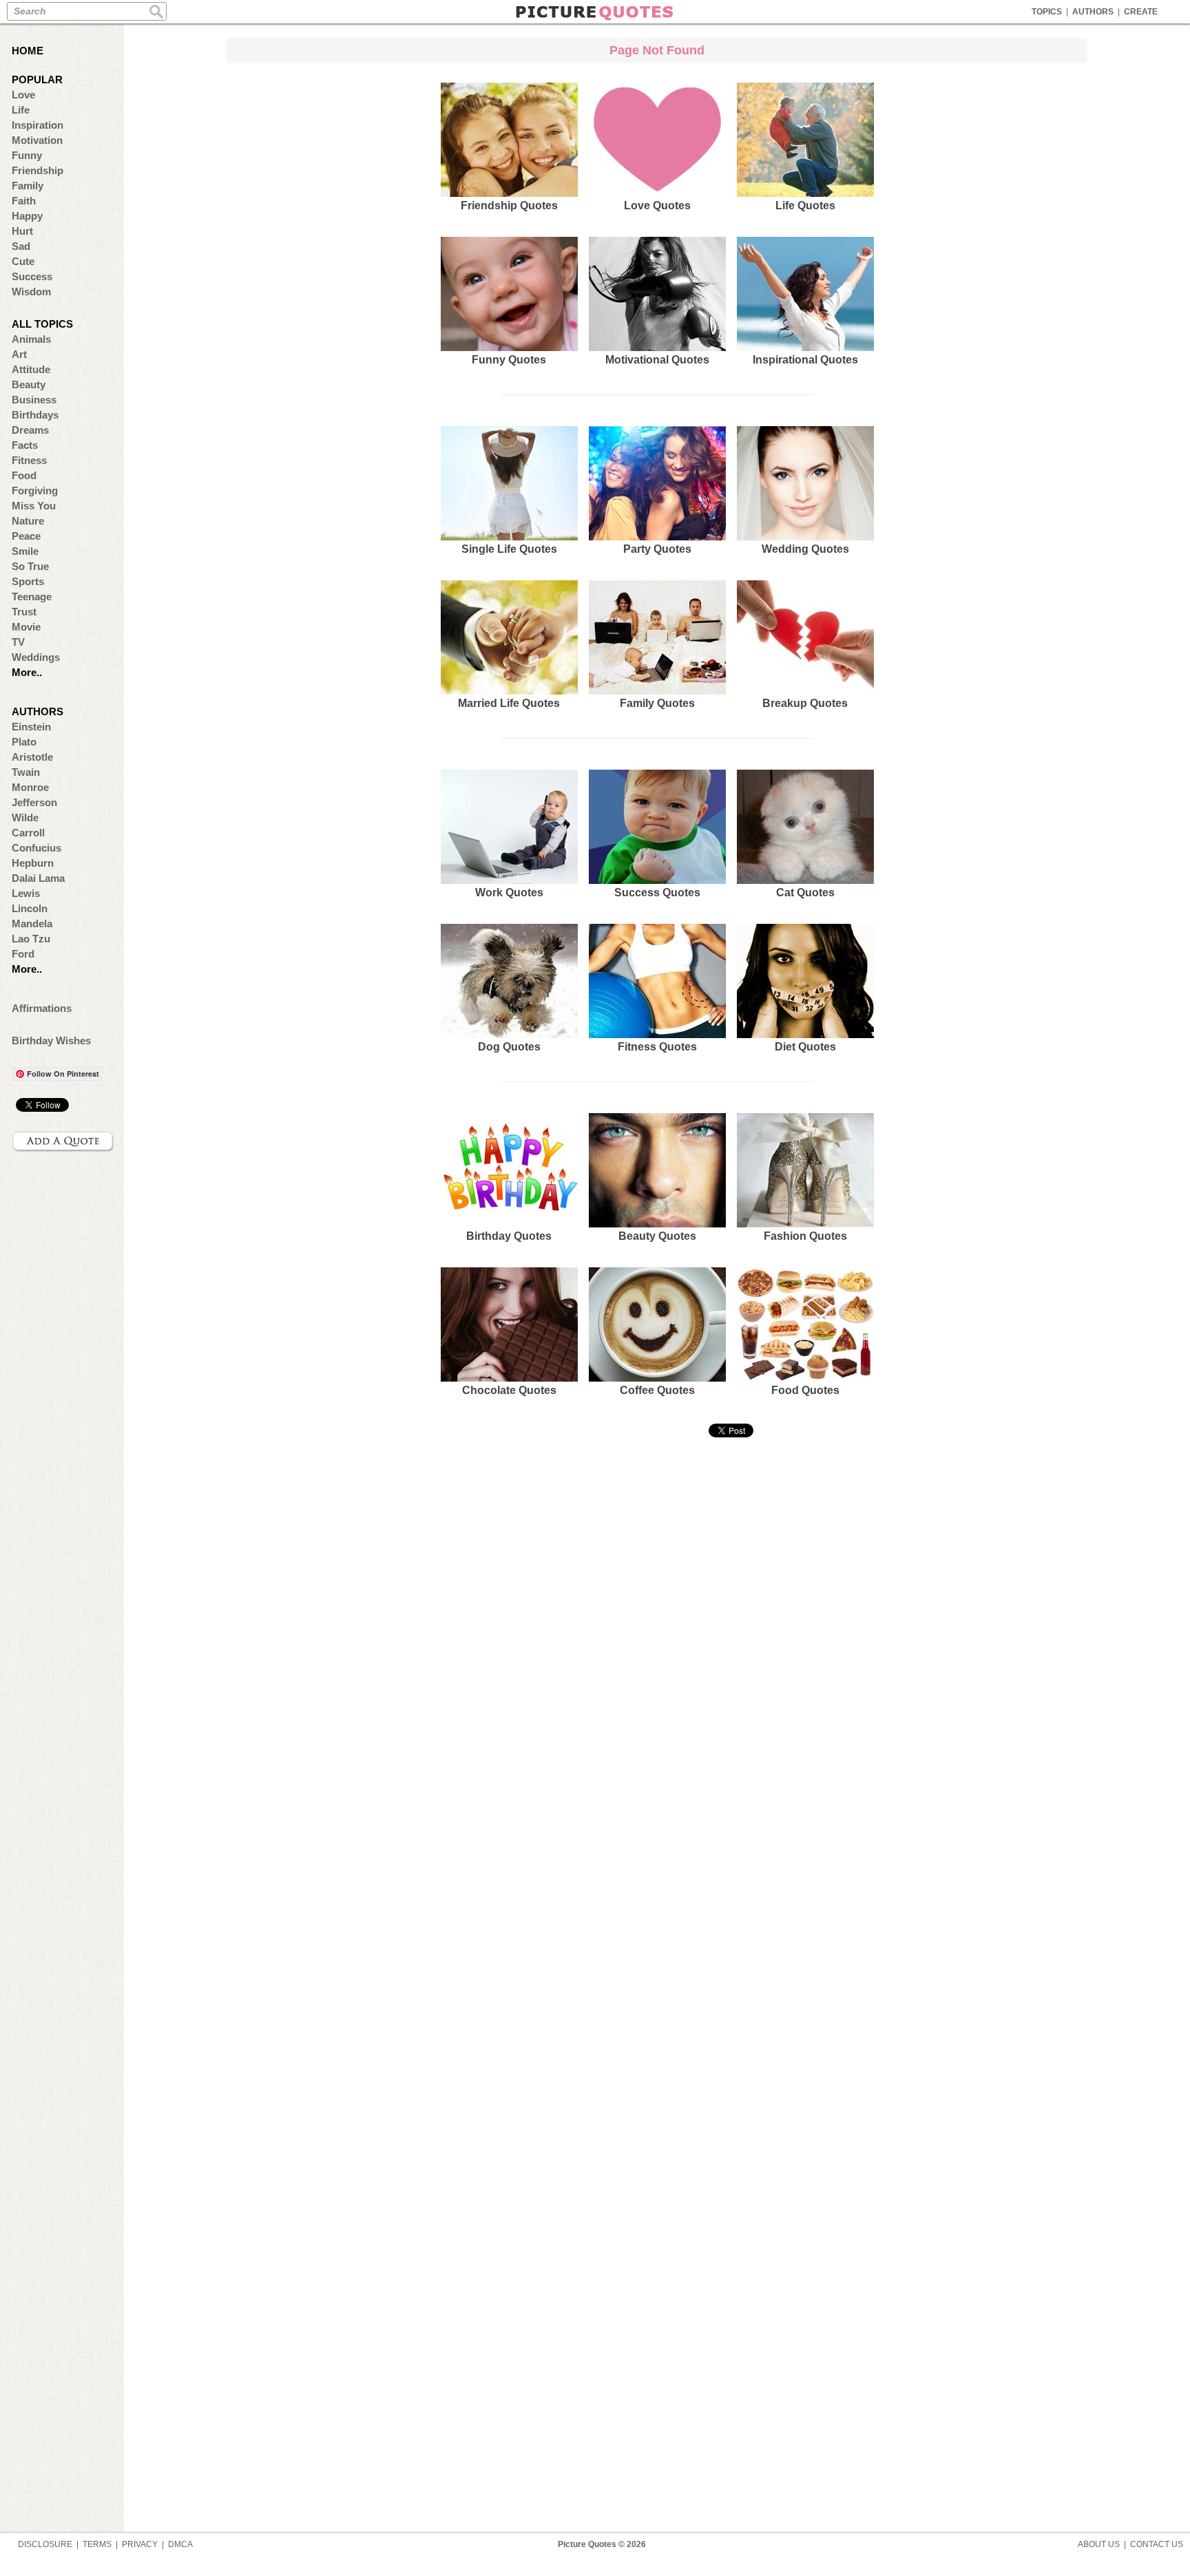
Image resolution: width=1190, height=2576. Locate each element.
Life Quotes (805, 205)
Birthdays (35, 415)
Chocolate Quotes (509, 1390)
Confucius (36, 848)
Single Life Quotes (509, 549)
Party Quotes (657, 549)
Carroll (28, 833)
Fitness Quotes (657, 1047)
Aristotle (32, 757)
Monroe (30, 787)
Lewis (26, 893)
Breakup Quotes (805, 703)
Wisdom (31, 292)
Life (21, 110)
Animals (31, 339)
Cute (23, 261)
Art (19, 354)
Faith (24, 201)
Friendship (38, 170)
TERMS (97, 2544)
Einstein (31, 727)
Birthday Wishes (51, 1041)
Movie (26, 627)
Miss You (34, 506)
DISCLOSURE (45, 2544)
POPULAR (37, 80)
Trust (24, 612)
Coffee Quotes (657, 1390)
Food (24, 475)
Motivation (37, 140)
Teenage (32, 597)
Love (23, 95)
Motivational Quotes (657, 360)
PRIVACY (140, 2544)
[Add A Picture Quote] (63, 1141)
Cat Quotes (805, 893)
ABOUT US (1099, 2544)
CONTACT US (1157, 2544)
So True (30, 566)
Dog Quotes (509, 1047)
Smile (25, 551)
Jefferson (34, 802)
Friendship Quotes (509, 205)
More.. (27, 672)
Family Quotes (657, 703)
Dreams (30, 430)
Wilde (25, 817)
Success (32, 276)
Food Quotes (805, 1390)
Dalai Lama (38, 878)
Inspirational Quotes (805, 360)
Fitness (29, 460)
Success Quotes (657, 893)
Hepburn (33, 863)
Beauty (29, 384)
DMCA (180, 2544)
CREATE (1141, 12)
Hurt (22, 231)
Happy (27, 216)
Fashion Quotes (805, 1236)
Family (28, 186)
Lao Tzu (31, 939)
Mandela (32, 923)
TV (18, 642)
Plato (24, 742)
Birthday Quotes (509, 1236)
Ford (23, 954)
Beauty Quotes (657, 1236)
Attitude (31, 369)
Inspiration (38, 125)
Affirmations (42, 1008)
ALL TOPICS (42, 324)
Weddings (36, 657)
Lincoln (30, 908)
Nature (28, 521)
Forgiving (35, 490)
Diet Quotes (805, 1047)
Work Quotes (509, 893)
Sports (28, 581)
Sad (21, 246)
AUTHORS (1093, 12)
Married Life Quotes (509, 703)
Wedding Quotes (805, 549)
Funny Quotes (509, 360)
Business (34, 400)
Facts (25, 445)
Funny (27, 155)
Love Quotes (657, 205)
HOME (28, 51)
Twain (26, 772)
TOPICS (1047, 12)
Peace (26, 536)
